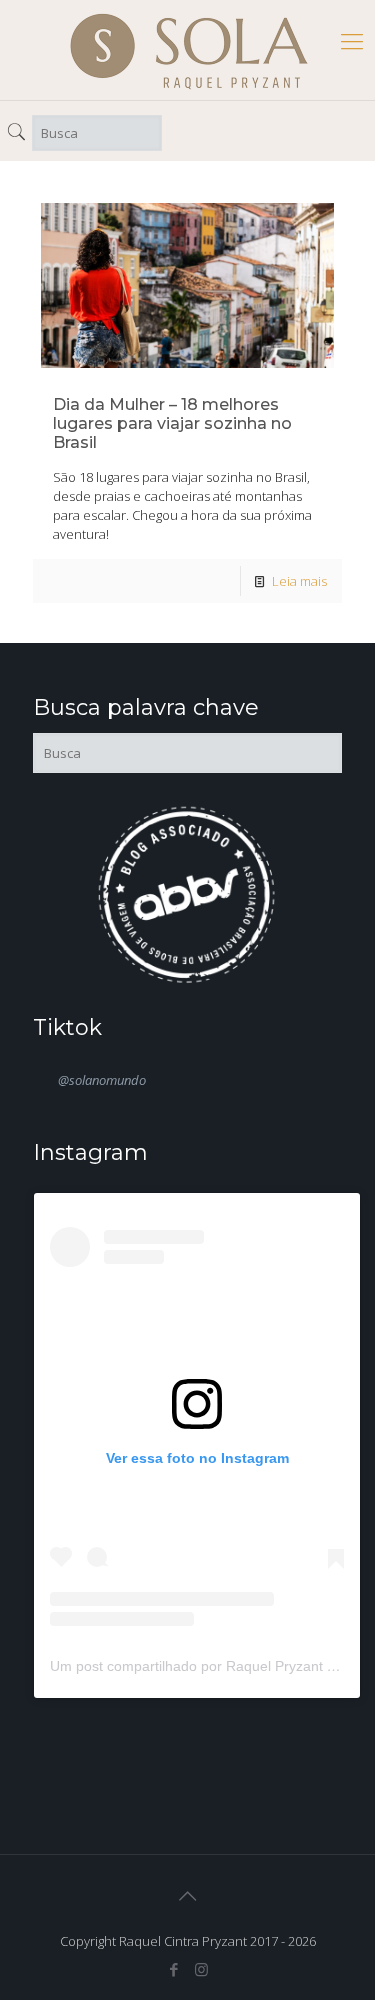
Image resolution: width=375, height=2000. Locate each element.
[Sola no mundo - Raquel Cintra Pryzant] (189, 50)
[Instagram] (201, 1969)
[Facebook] (174, 1969)
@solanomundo (102, 1080)
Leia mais (299, 581)
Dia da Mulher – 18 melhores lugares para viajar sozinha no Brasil (172, 423)
